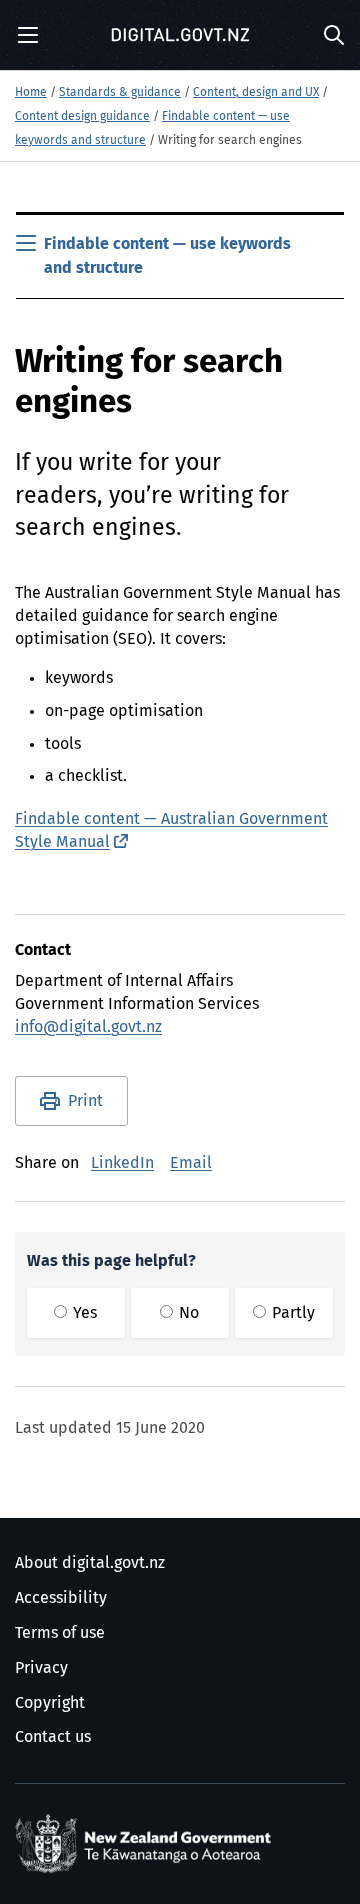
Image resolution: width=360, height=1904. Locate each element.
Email (191, 1163)
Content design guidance (82, 117)
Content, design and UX (256, 93)
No (187, 1313)
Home (31, 93)
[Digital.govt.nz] (180, 35)
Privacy (41, 1668)
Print (85, 1101)
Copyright (50, 1703)
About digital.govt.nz (90, 1563)
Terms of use (60, 1633)
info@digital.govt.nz (88, 1027)
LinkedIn (122, 1163)
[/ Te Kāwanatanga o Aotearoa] (147, 1844)
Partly (291, 1313)
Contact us (53, 1737)
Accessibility (61, 1598)
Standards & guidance (120, 93)
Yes (83, 1313)
